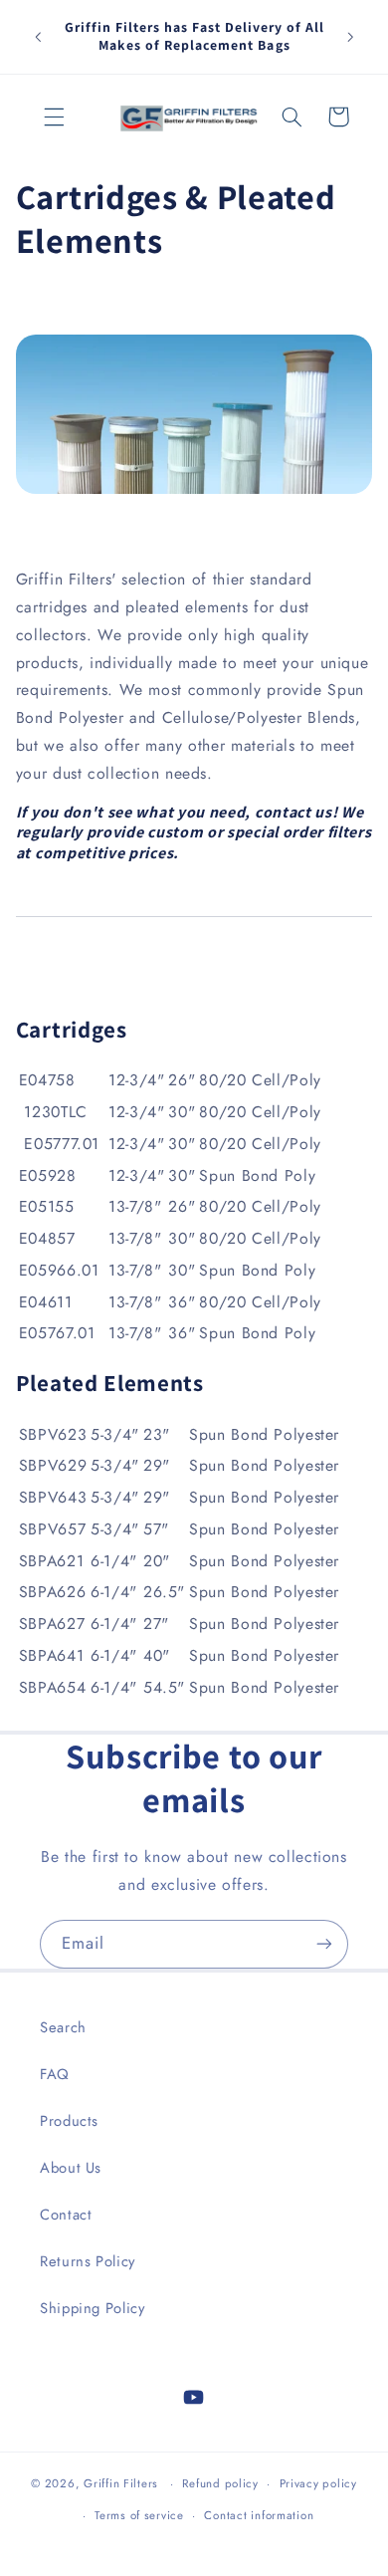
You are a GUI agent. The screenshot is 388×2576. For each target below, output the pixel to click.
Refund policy (220, 2483)
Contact (66, 2215)
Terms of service (139, 2515)
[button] (55, 117)
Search (63, 2027)
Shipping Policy (92, 2308)
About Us (71, 2168)
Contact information (259, 2515)
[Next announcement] (350, 37)
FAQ (55, 2074)
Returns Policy (88, 2261)
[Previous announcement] (38, 37)
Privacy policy (318, 2483)
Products (69, 2121)
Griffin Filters (121, 2483)
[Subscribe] (324, 1944)
